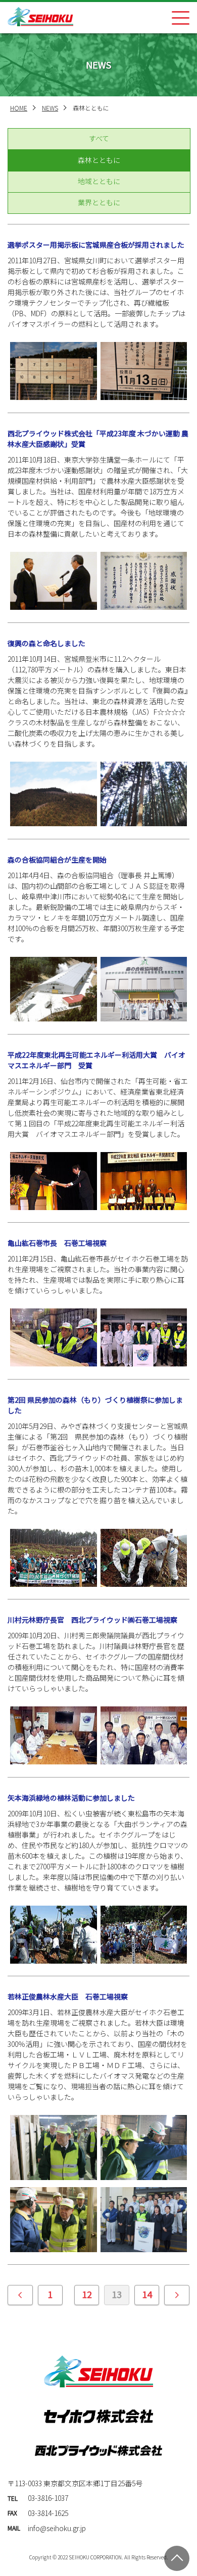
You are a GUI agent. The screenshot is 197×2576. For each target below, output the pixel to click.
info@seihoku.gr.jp (57, 2528)
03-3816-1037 (48, 2498)
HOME (19, 108)
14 (147, 2294)
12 (87, 2294)
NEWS (50, 108)
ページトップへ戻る (177, 2558)
